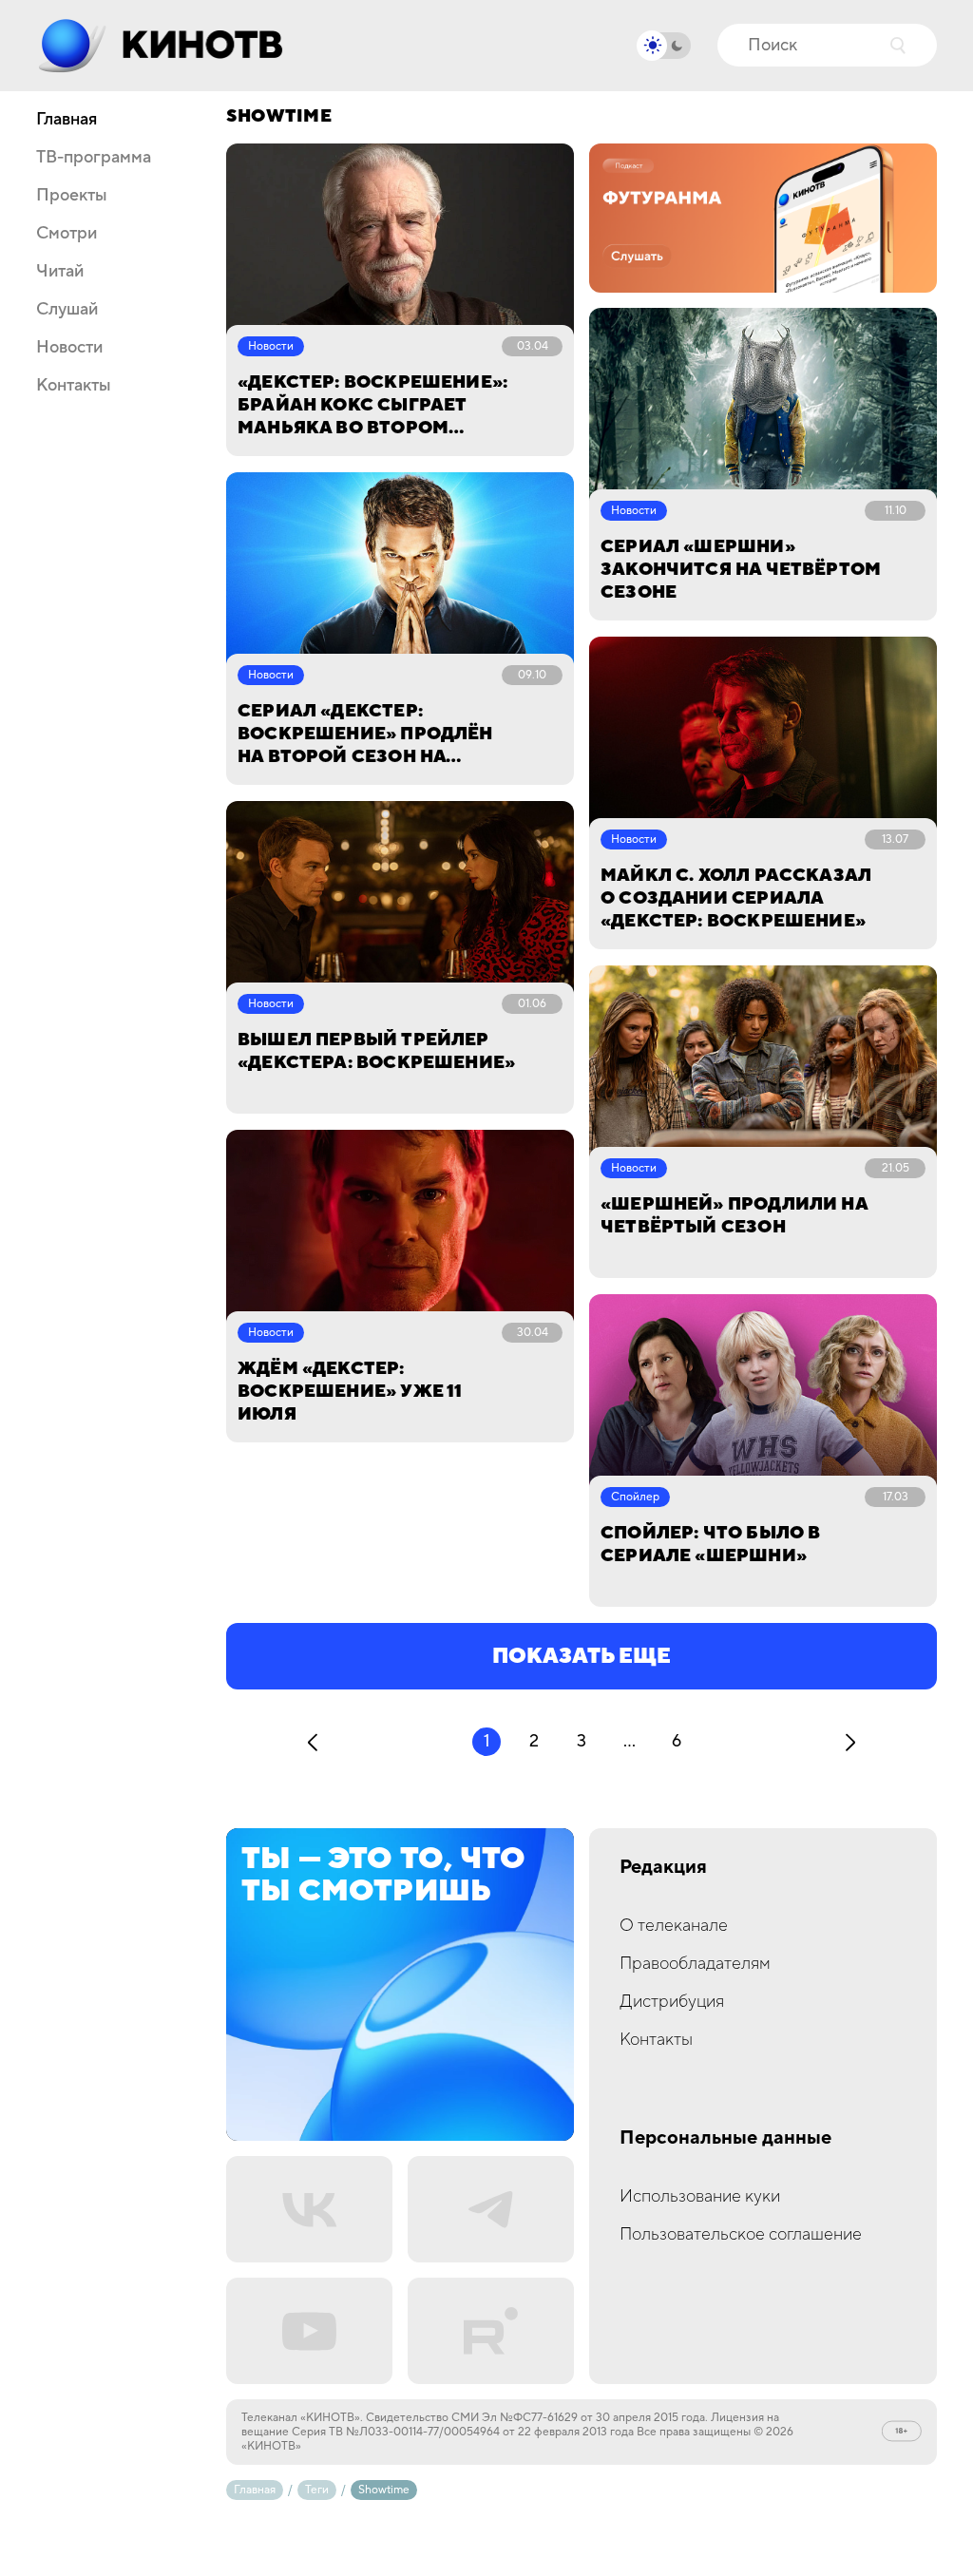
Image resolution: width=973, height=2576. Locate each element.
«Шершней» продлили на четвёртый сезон (734, 1216)
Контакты (74, 386)
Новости (69, 348)
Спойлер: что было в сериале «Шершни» (710, 1545)
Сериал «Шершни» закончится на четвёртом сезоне (741, 570)
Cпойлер (635, 1497)
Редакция (663, 1868)
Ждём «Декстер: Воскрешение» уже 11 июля (350, 1392)
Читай (60, 272)
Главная (67, 120)
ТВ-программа (94, 158)
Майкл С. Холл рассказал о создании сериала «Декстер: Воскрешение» (736, 898)
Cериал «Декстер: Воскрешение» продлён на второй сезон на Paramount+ (365, 735)
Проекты (72, 196)
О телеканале (674, 1926)
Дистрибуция (672, 2002)
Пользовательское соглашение (741, 2234)
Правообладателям (695, 1964)
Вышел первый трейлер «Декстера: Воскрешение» (376, 1051)
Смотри (67, 234)
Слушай (67, 310)
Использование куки (700, 2196)
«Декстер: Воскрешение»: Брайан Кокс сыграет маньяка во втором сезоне (372, 406)
